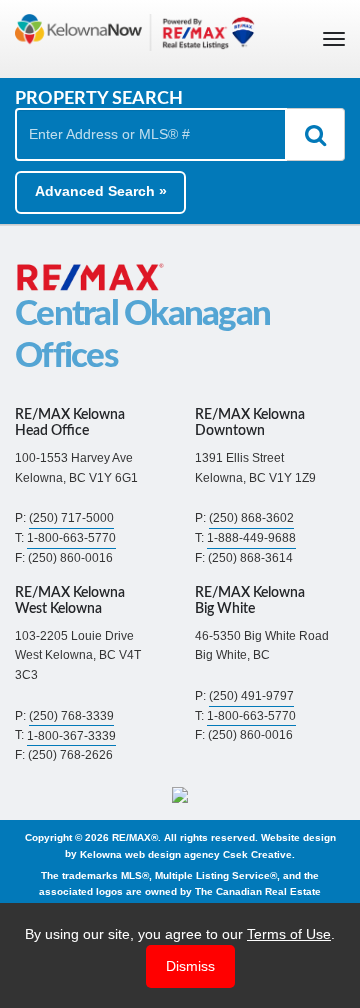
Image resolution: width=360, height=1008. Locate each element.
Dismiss (190, 966)
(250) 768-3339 (71, 716)
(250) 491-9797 (251, 696)
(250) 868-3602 (251, 518)
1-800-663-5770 (71, 538)
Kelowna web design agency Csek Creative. (187, 853)
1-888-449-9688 (251, 538)
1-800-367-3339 (71, 735)
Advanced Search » (101, 191)
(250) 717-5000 (71, 518)
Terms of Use (289, 934)
